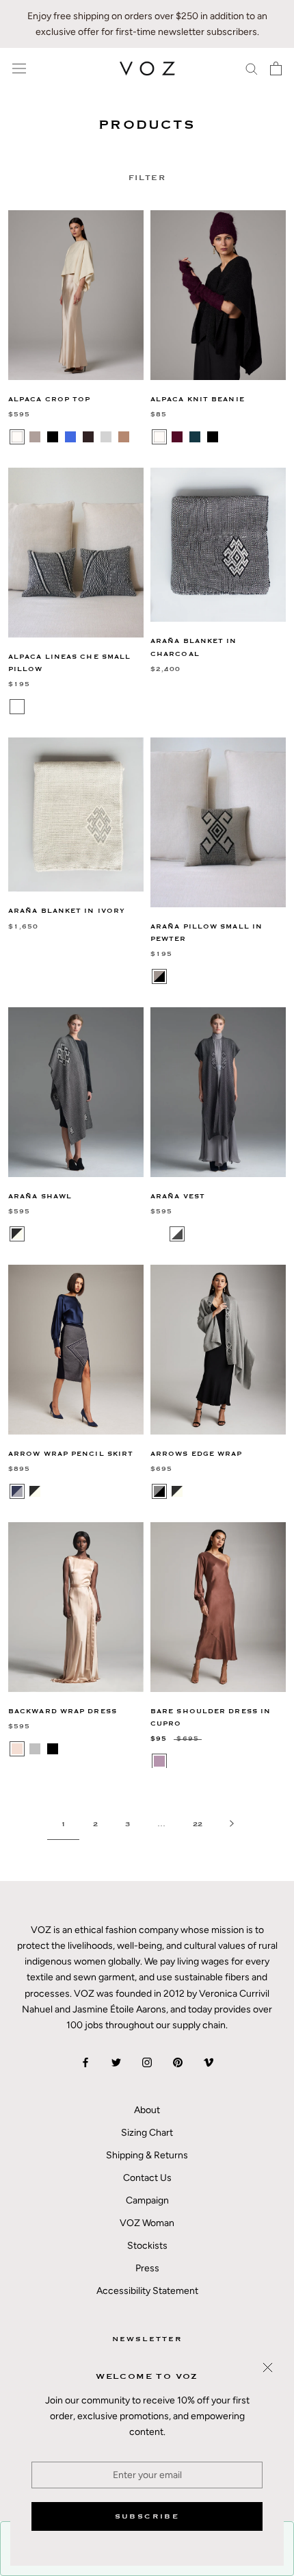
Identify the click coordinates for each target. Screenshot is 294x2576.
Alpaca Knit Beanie (198, 400)
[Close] (268, 2367)
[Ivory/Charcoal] (177, 1234)
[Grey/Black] (159, 1491)
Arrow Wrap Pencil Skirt (71, 1454)
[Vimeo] (209, 2062)
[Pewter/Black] (159, 976)
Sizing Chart (147, 2133)
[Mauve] (159, 1761)
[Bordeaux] (177, 437)
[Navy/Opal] (17, 1491)
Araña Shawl (40, 1197)
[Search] (252, 68)
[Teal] (195, 437)
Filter (147, 178)
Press (147, 2268)
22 (198, 1824)
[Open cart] (276, 68)
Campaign (147, 2200)
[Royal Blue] (70, 437)
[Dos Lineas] (17, 707)
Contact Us (147, 2178)
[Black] (53, 437)
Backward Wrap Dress (63, 1712)
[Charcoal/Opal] (159, 1234)
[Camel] (124, 437)
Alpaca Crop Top (50, 400)
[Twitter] (116, 2062)
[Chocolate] (88, 437)
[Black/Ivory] (177, 1491)
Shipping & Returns (147, 2155)
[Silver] (35, 1749)
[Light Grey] (106, 437)
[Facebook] (85, 2062)
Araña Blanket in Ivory (67, 911)
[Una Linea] (35, 707)
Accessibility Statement (147, 2291)
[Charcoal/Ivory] (17, 1234)
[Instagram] (147, 2062)
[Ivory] (17, 437)
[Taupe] (35, 437)
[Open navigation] (19, 69)
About (147, 2110)
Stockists (147, 2246)
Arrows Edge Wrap (197, 1454)
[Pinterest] (178, 2062)
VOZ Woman (147, 2223)
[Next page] (232, 1824)
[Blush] (17, 1749)
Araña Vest (178, 1197)
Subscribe (147, 2516)
